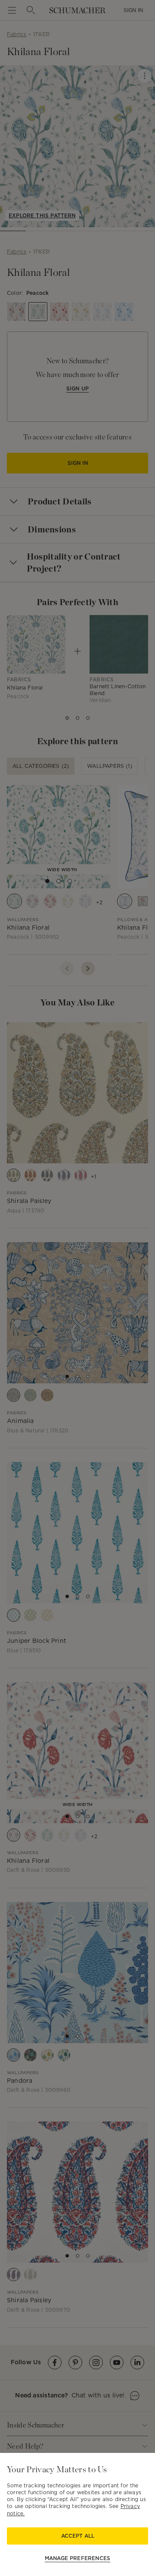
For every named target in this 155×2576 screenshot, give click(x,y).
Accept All (78, 2536)
